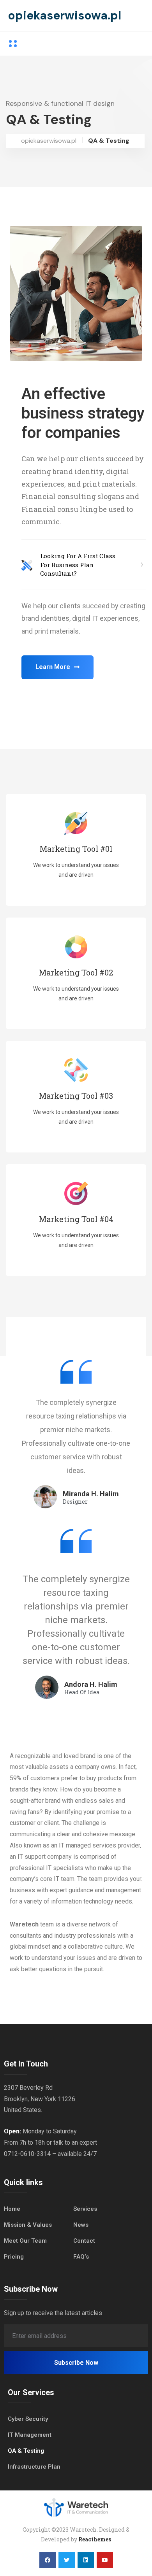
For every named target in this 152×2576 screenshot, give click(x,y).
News (81, 2225)
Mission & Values (28, 2225)
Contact (84, 2241)
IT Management (30, 2435)
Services (85, 2209)
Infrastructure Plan (34, 2467)
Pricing (14, 2257)
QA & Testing (26, 2451)
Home (12, 2209)
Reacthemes (95, 2539)
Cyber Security (28, 2419)
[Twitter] (67, 2560)
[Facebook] (48, 2560)
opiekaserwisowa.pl (65, 15)
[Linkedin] (86, 2560)
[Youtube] (105, 2560)
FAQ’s (81, 2257)
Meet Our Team (25, 2241)
